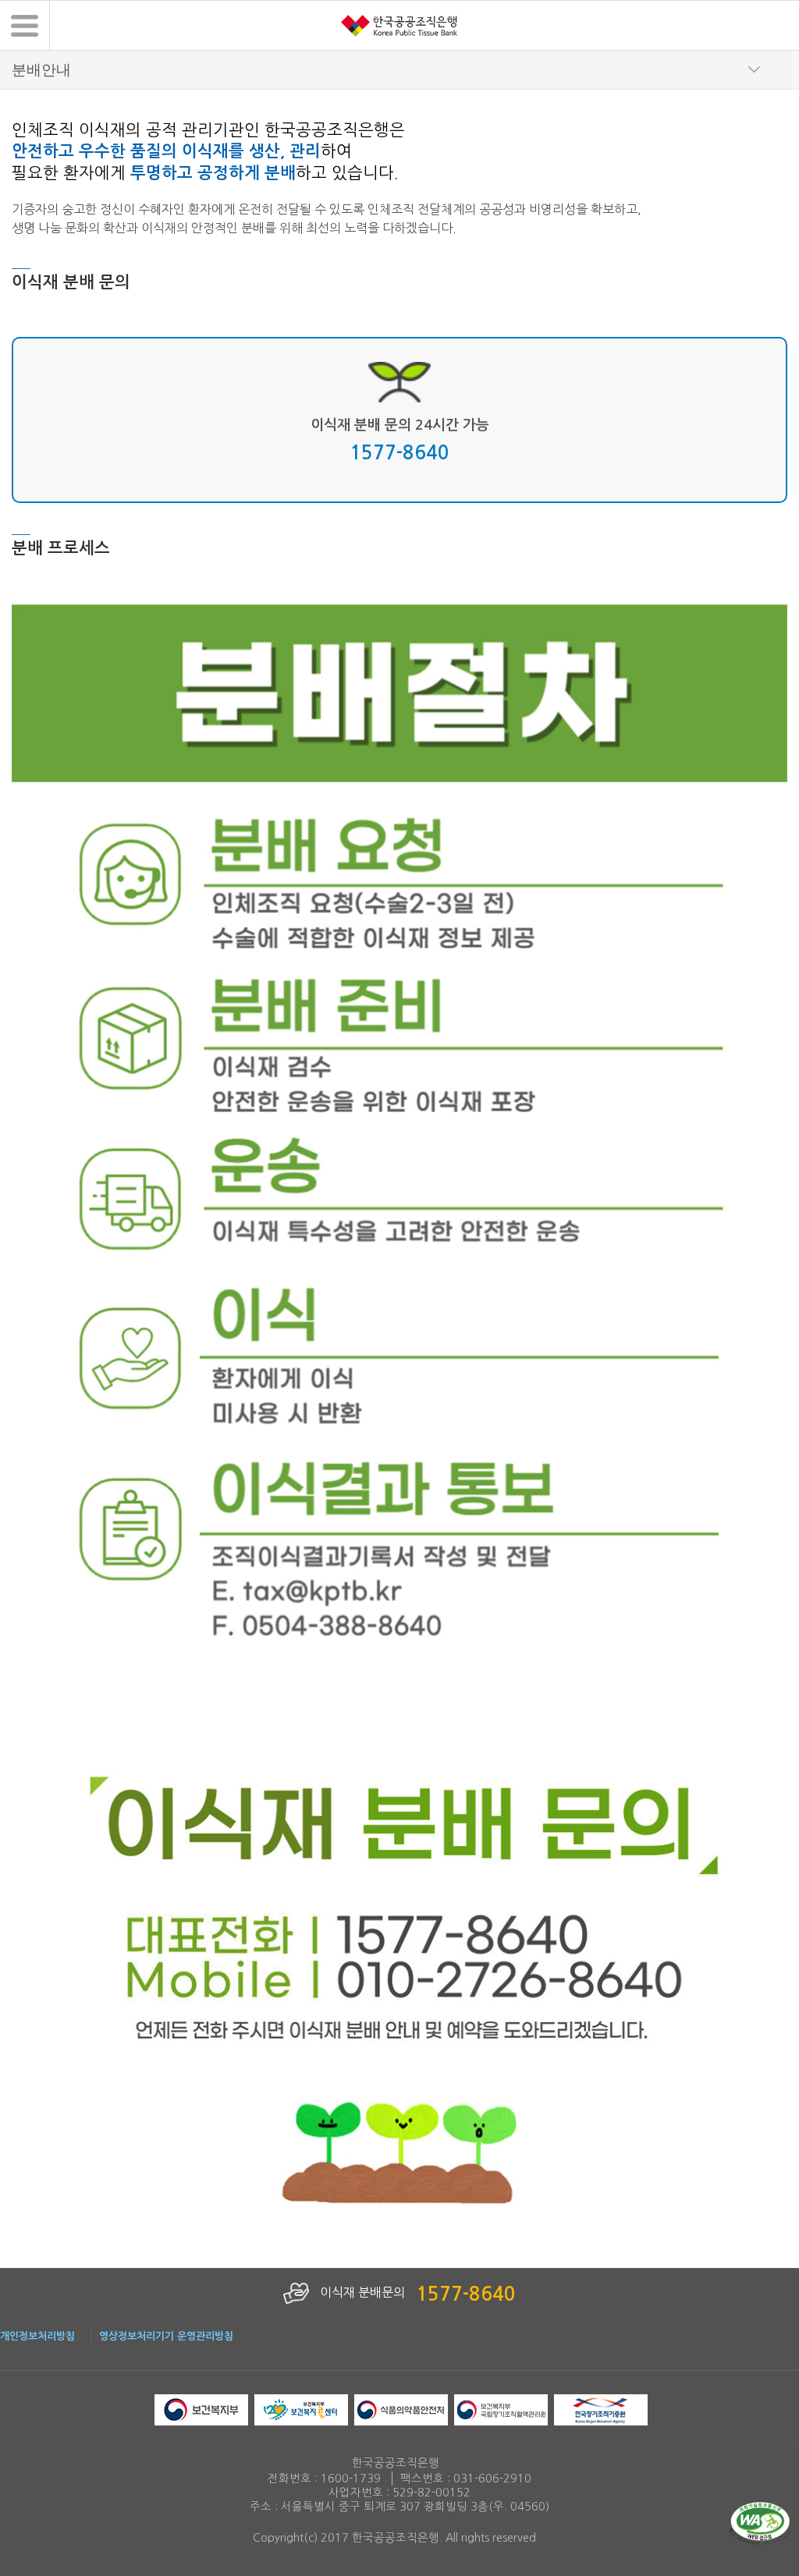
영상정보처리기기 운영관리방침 (166, 2336)
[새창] (760, 2522)
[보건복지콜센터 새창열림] (301, 2409)
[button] (25, 25)
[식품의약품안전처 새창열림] (401, 2409)
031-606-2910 (492, 2479)
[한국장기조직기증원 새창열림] (601, 2409)
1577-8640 (399, 453)
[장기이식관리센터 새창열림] (501, 2409)
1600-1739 (351, 2479)
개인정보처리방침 (37, 2336)
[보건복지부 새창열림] (201, 2409)
